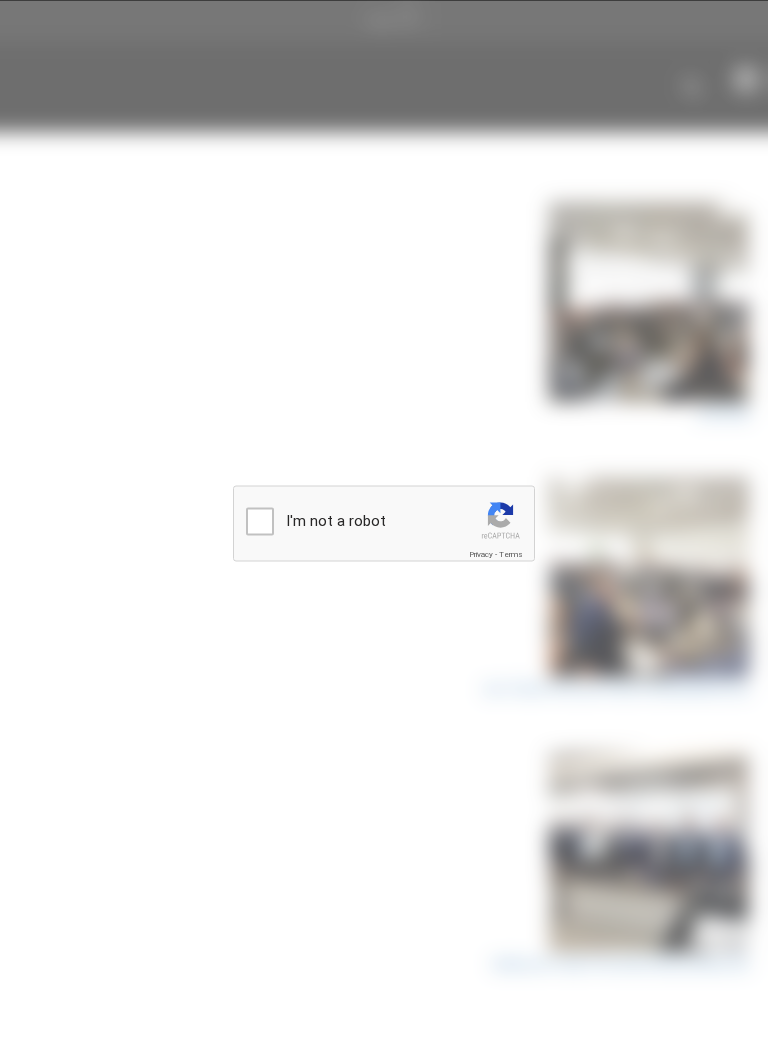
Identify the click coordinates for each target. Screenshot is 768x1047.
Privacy (481, 554)
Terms (511, 554)
